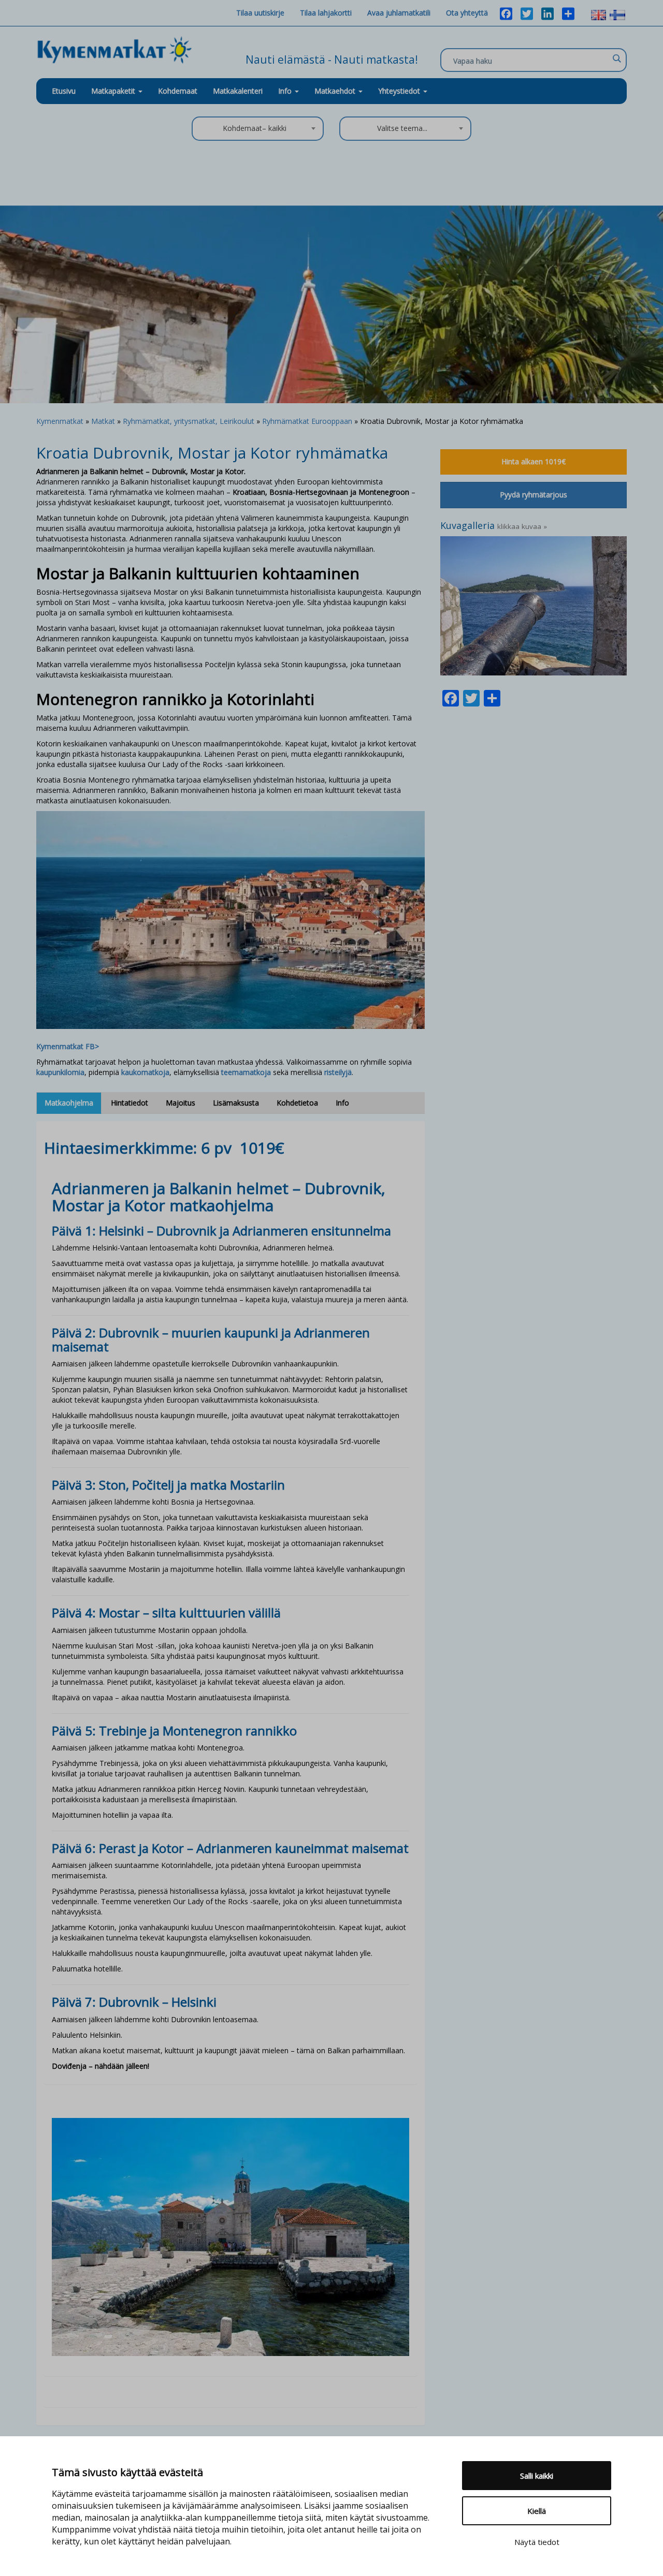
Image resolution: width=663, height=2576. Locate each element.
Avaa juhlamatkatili (399, 13)
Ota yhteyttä (467, 13)
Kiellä (537, 2511)
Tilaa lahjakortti (326, 13)
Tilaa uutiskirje (260, 13)
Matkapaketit (114, 91)
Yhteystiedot (400, 91)
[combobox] (258, 129)
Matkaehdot (336, 91)
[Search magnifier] (616, 58)
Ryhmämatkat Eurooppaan (307, 421)
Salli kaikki (537, 2476)
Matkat (103, 421)
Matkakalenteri (238, 91)
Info (286, 91)
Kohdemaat (178, 91)
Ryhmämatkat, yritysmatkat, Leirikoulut (189, 421)
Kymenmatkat (60, 421)
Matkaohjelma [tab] (69, 1103)
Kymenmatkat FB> (68, 1046)
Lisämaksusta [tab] (236, 1103)
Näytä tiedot (537, 2542)
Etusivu (64, 91)
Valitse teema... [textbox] (402, 128)
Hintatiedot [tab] (129, 1103)
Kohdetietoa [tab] (297, 1103)
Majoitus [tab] (181, 1103)
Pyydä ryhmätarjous (534, 495)
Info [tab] (342, 1103)
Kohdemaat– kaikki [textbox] (255, 128)
